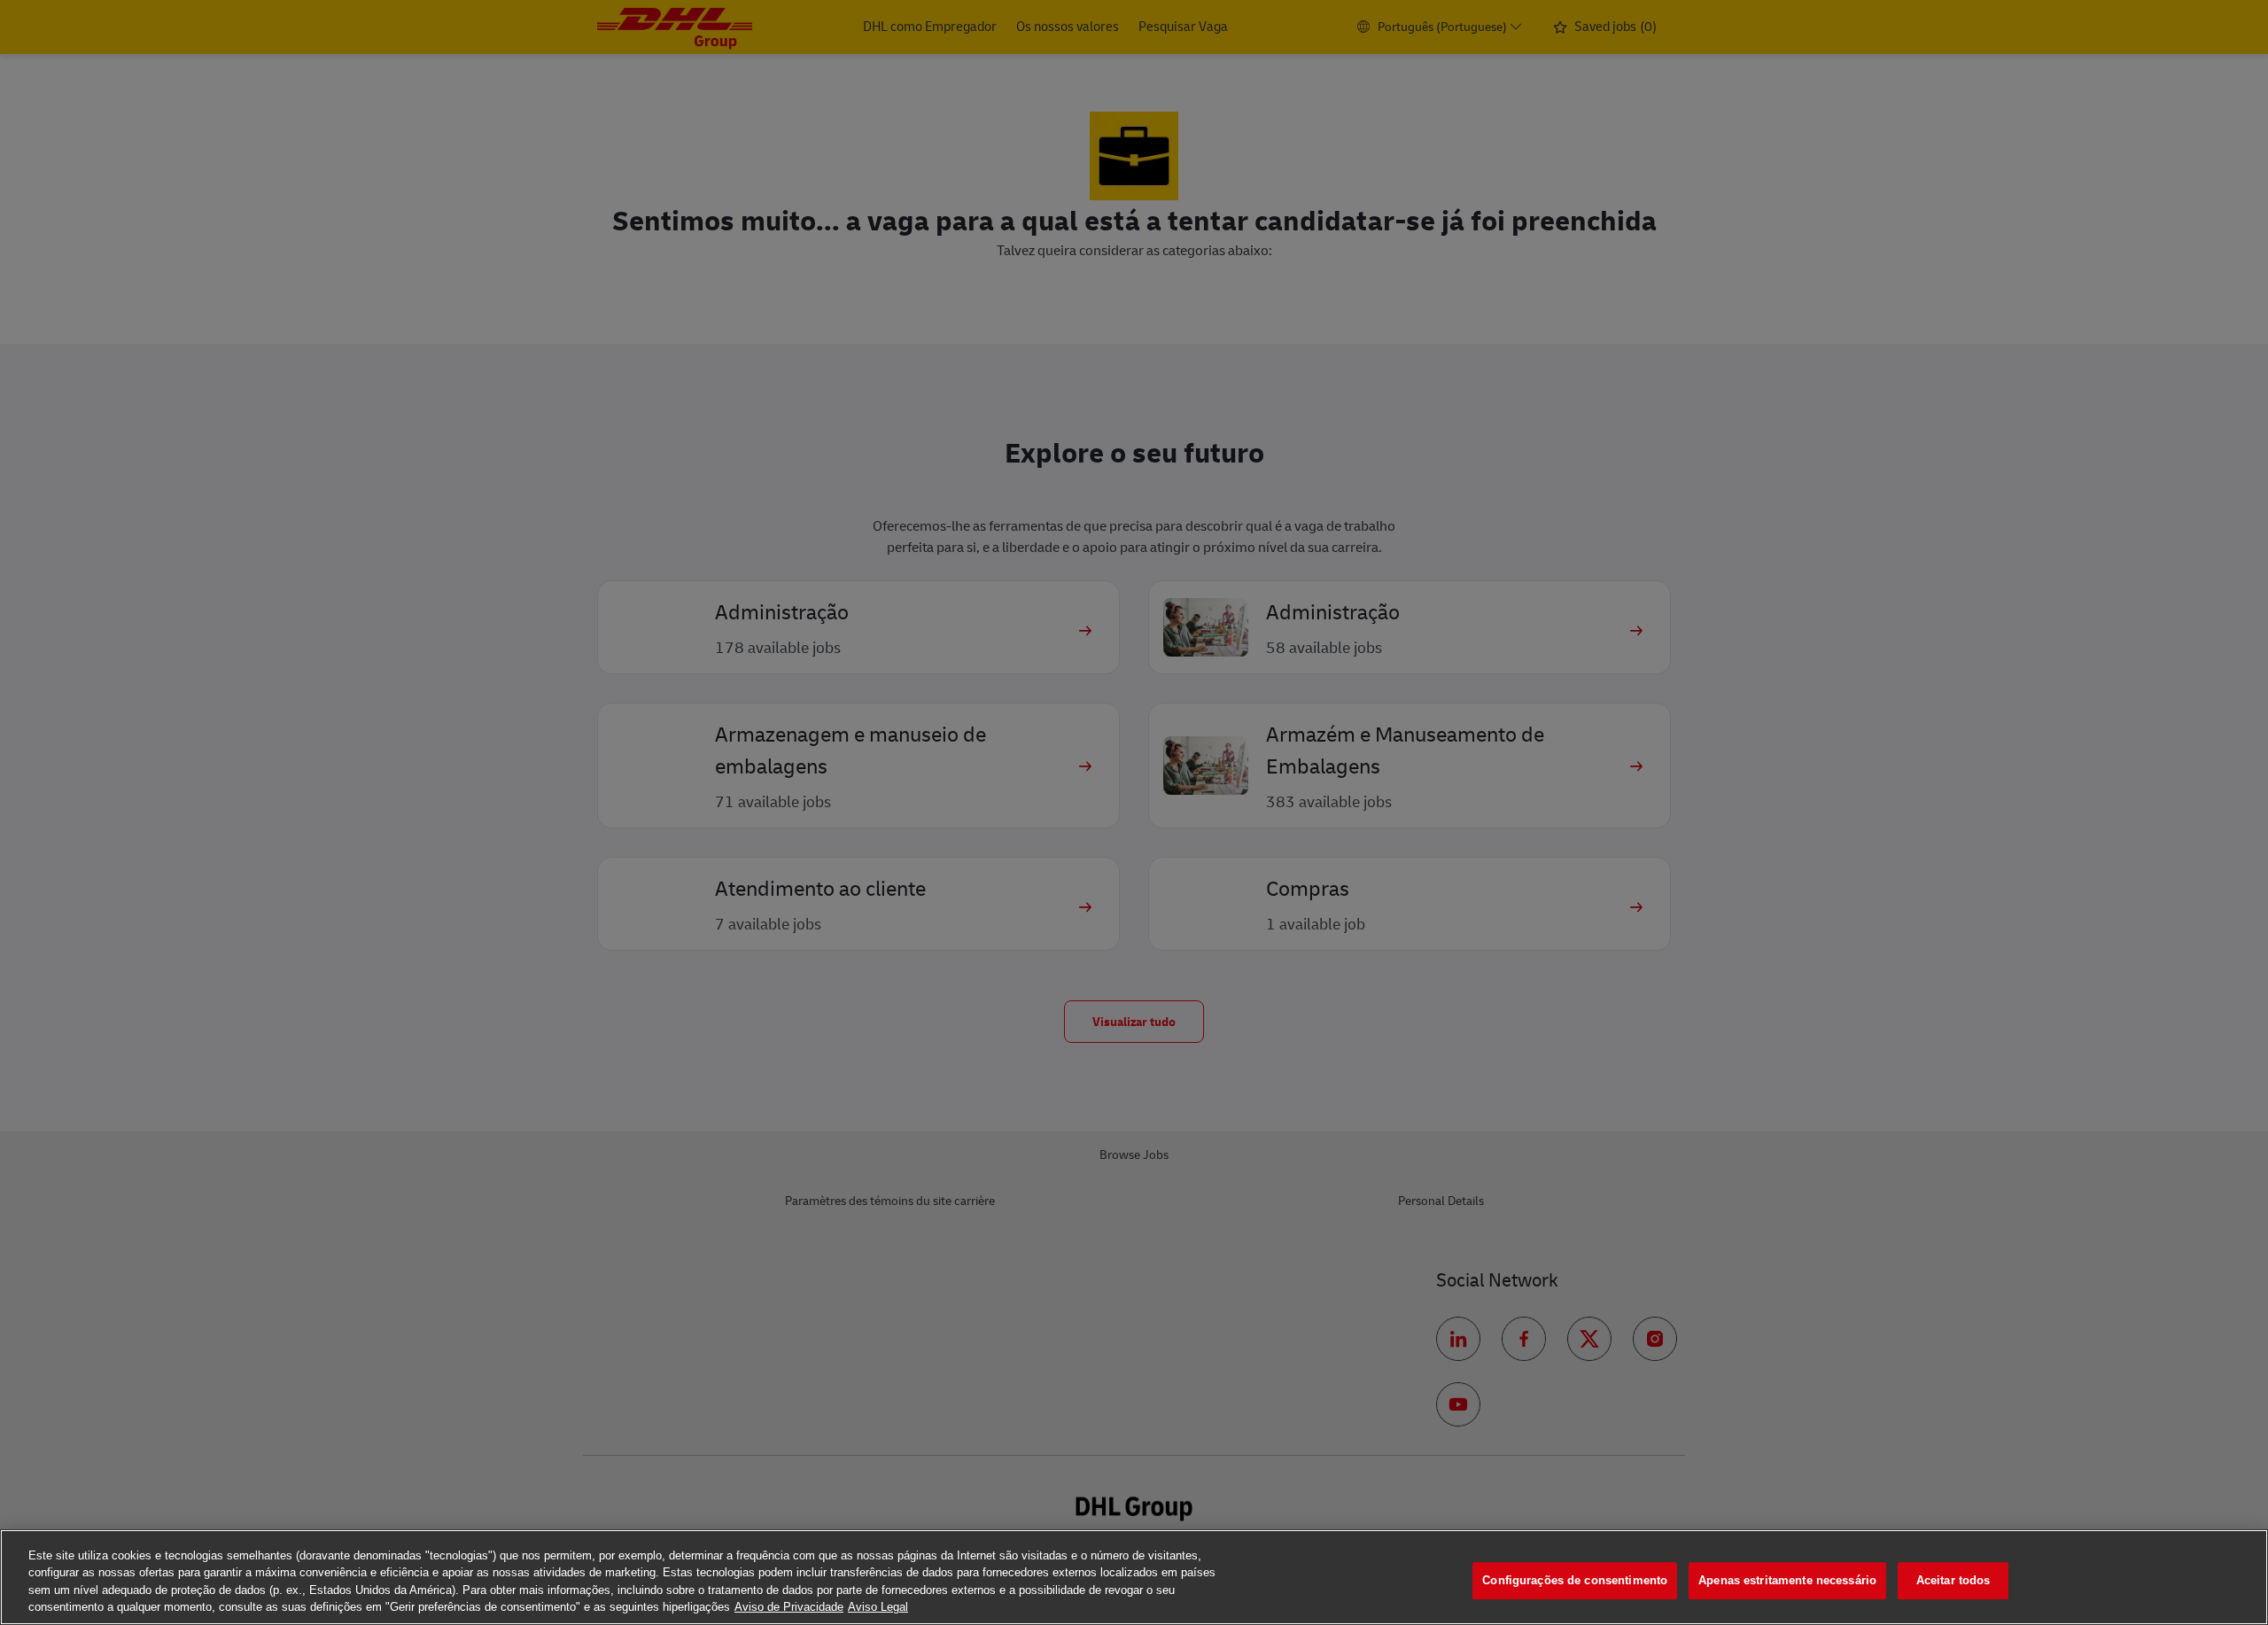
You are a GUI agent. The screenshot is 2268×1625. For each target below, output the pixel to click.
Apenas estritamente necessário (1787, 1580)
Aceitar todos (1953, 1580)
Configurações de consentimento (1575, 1580)
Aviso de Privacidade (789, 1607)
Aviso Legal (878, 1607)
